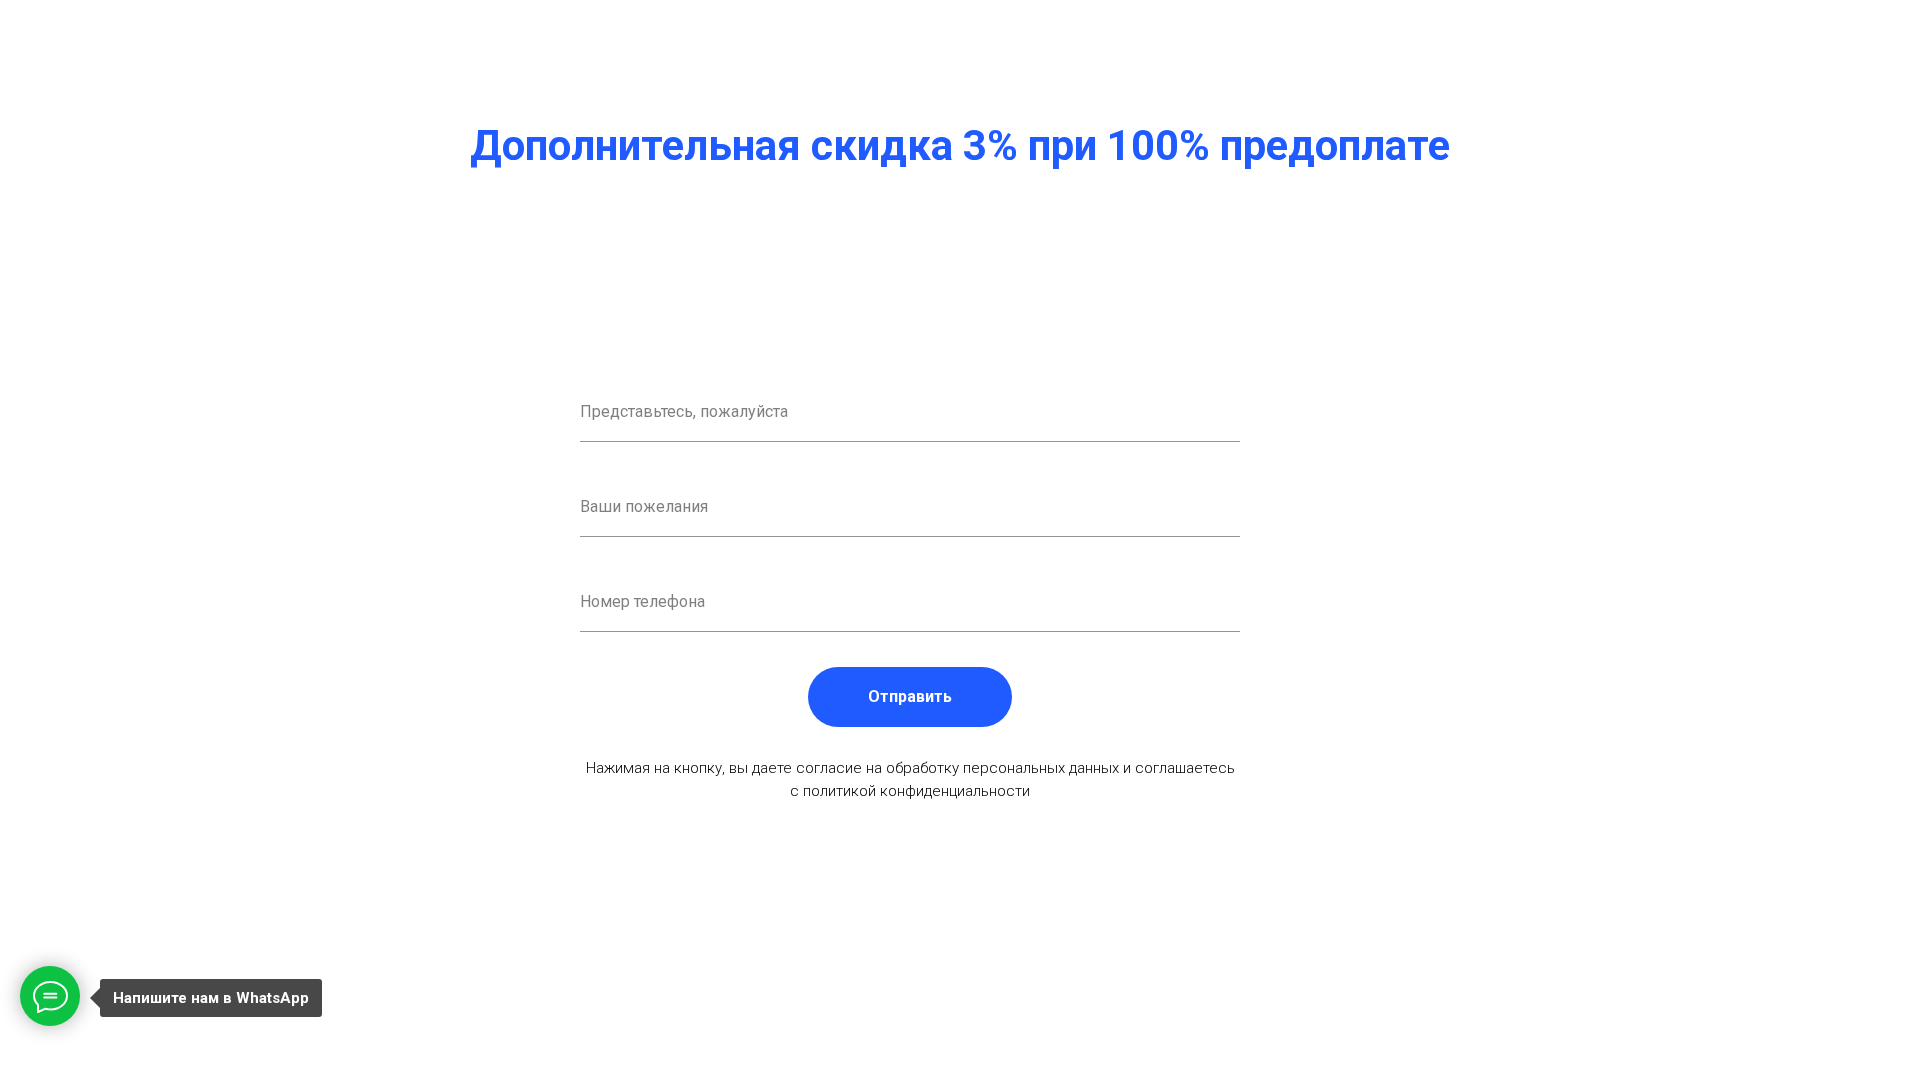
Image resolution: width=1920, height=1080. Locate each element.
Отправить (910, 696)
